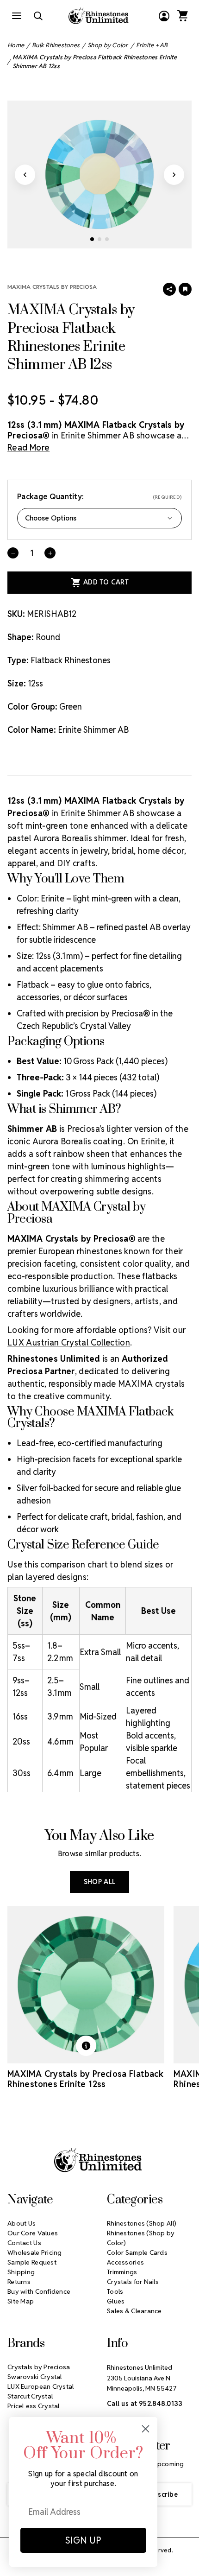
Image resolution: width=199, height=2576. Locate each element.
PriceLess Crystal (34, 2406)
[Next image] (174, 175)
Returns (19, 2282)
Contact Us (24, 2243)
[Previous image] (25, 175)
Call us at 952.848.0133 (145, 2404)
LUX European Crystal (41, 2386)
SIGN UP (83, 2540)
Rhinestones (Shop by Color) (141, 2238)
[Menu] (17, 16)
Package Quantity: (99, 497)
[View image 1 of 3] (92, 239)
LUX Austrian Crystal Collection (69, 1342)
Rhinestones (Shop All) (142, 2223)
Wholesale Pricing (35, 2252)
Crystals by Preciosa (39, 2367)
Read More (28, 447)
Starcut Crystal (30, 2396)
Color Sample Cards (137, 2252)
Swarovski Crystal (35, 2377)
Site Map (21, 2301)
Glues (116, 2301)
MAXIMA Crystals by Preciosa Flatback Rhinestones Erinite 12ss (85, 2079)
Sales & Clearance (134, 2311)
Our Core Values (33, 2233)
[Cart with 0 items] (182, 16)
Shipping (21, 2272)
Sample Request (32, 2262)
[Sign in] (164, 16)
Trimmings (122, 2272)
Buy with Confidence (39, 2291)
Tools (115, 2291)
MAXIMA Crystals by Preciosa (52, 287)
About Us (22, 2223)
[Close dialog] (146, 2429)
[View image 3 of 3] (107, 239)
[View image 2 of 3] (99, 239)
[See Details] (86, 2046)
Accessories (125, 2262)
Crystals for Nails (133, 2282)
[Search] (38, 16)
